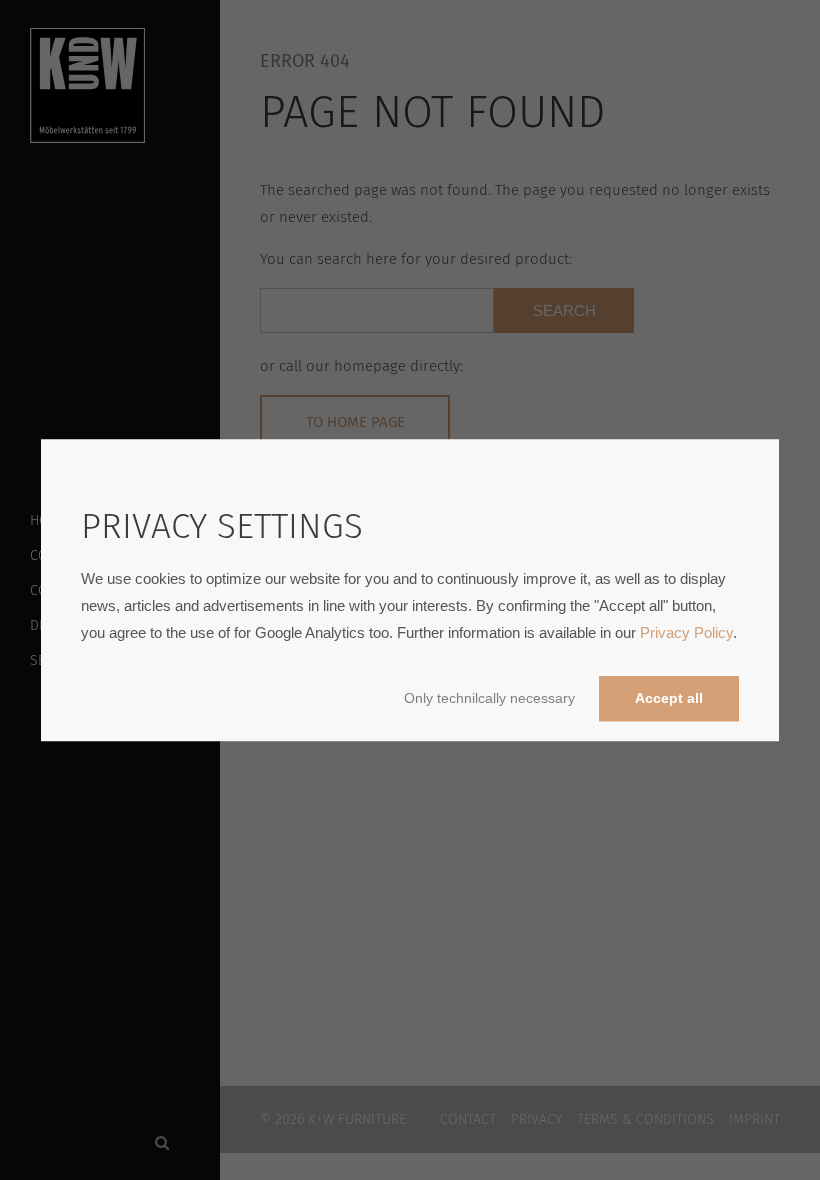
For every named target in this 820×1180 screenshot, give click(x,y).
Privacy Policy (686, 632)
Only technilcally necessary (489, 698)
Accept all (669, 698)
